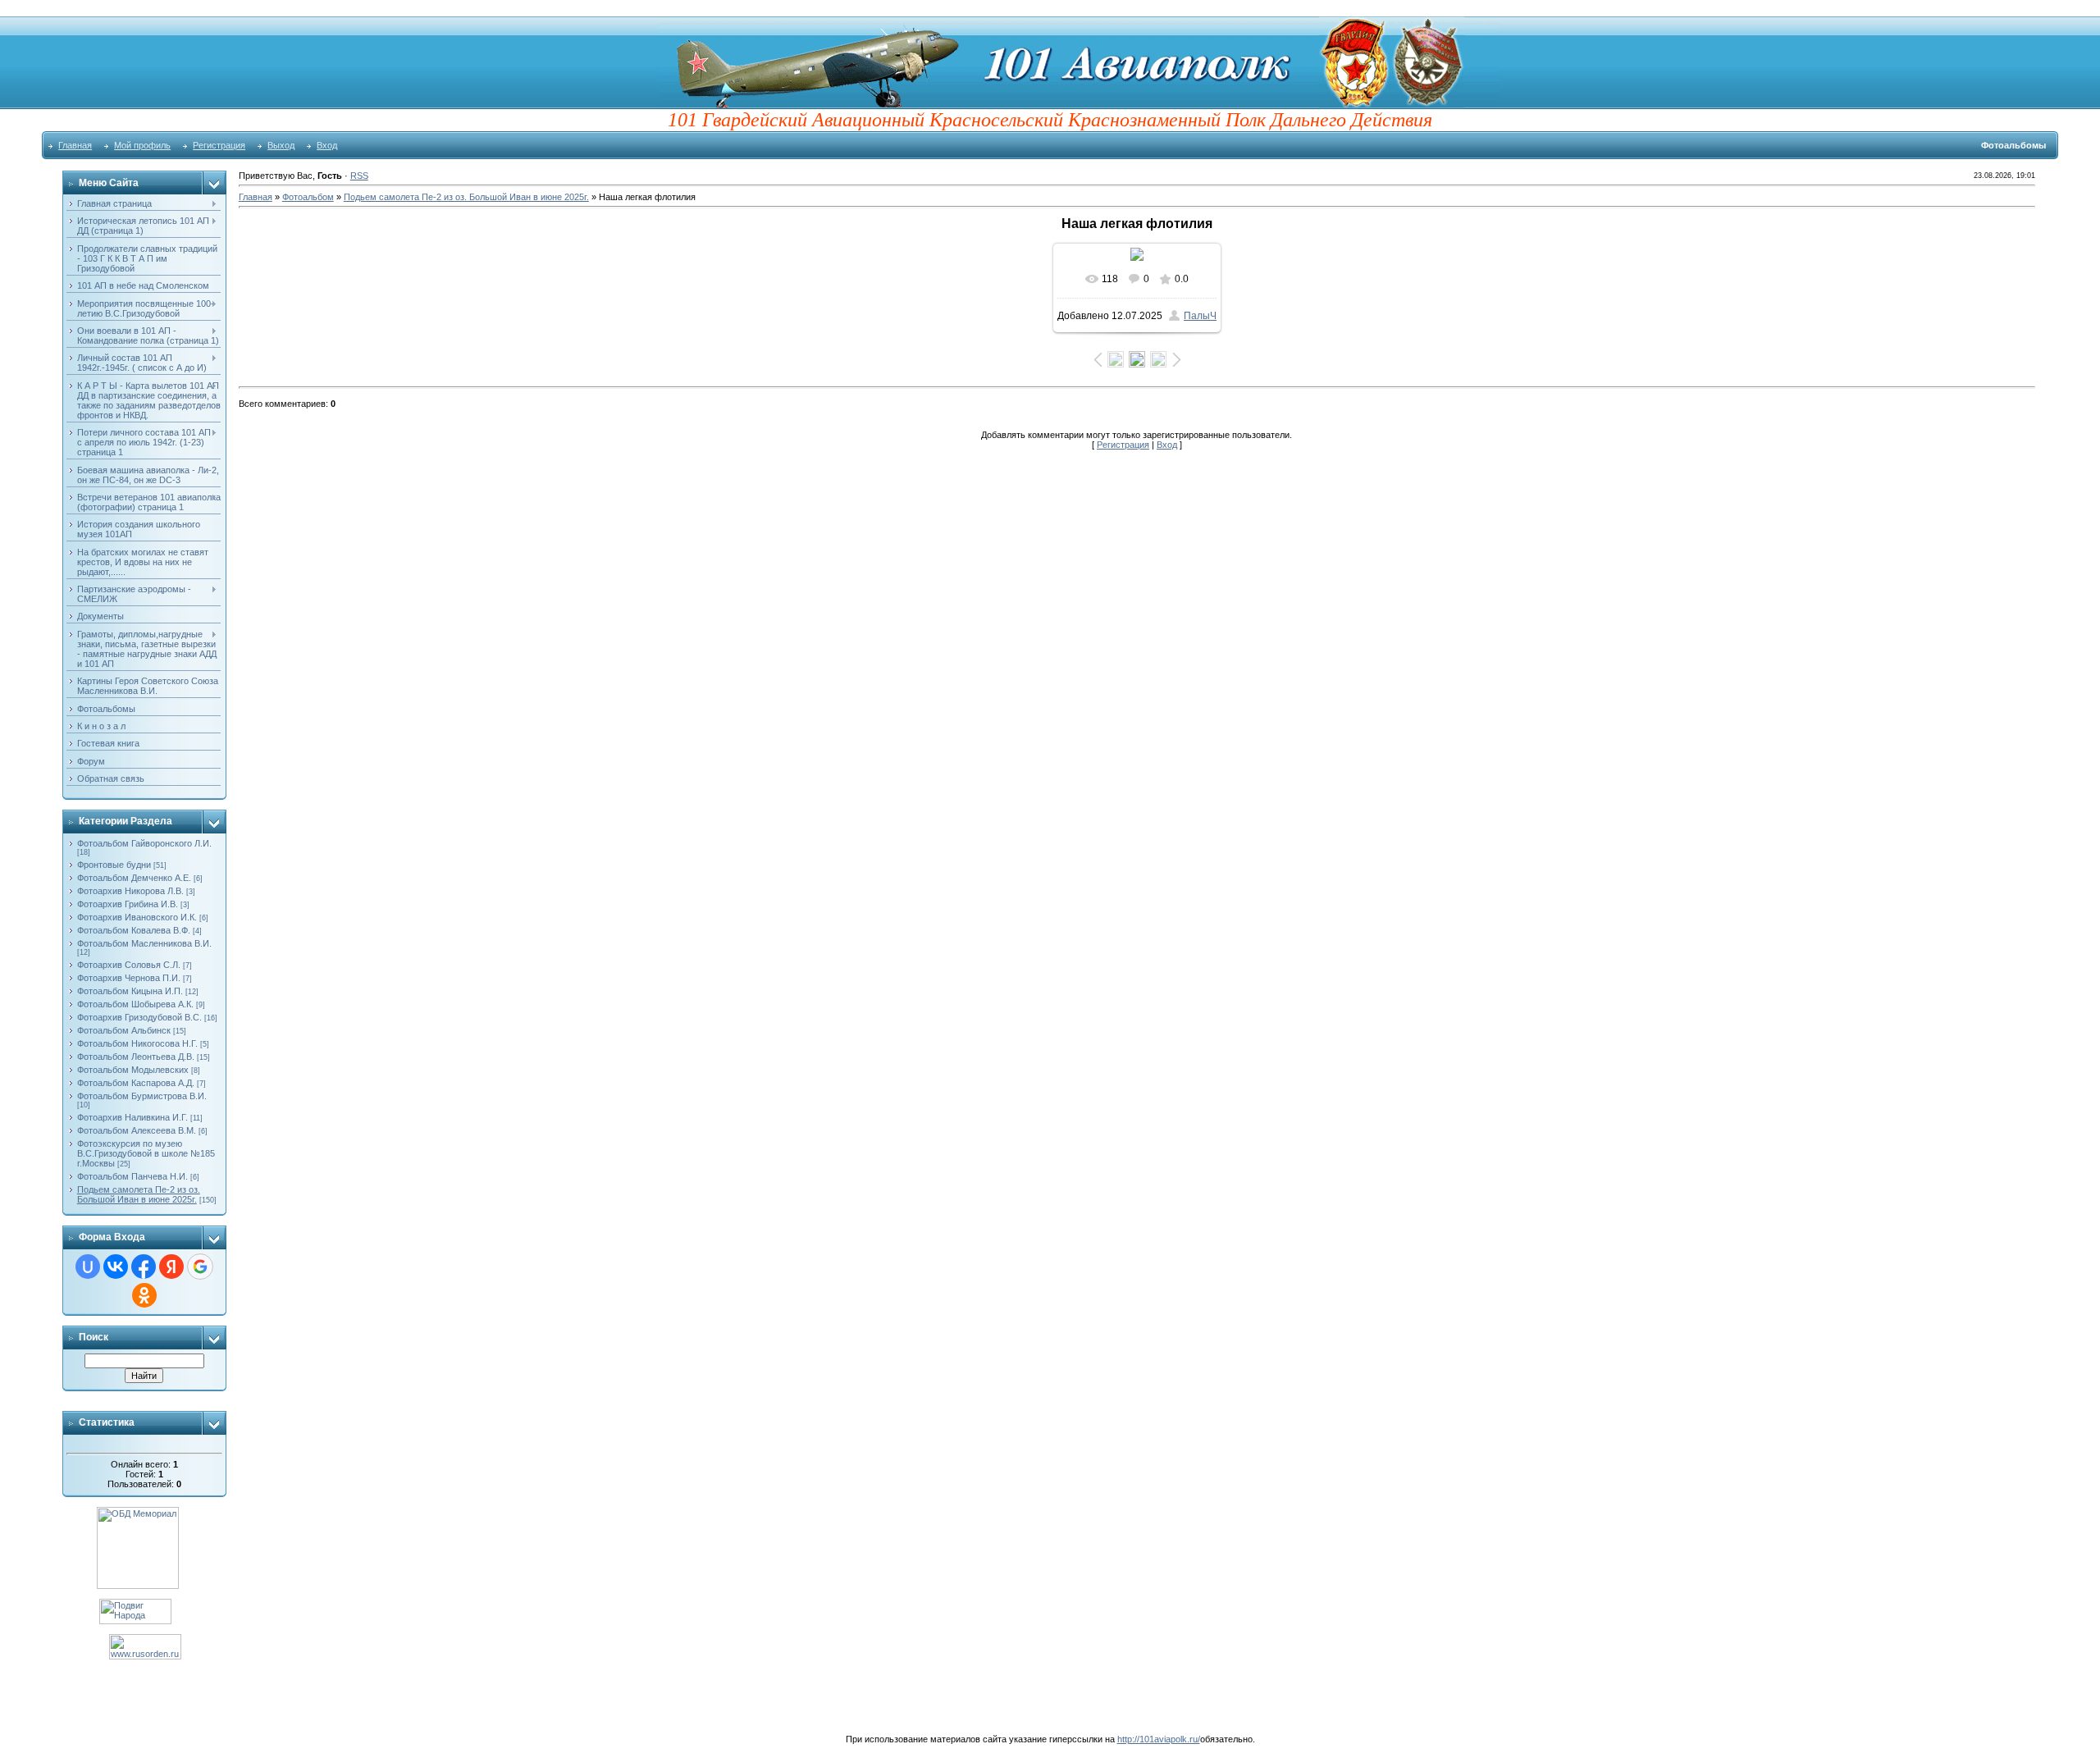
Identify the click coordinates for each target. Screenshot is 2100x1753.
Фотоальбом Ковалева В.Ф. (134, 930)
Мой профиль (142, 145)
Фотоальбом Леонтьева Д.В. (136, 1057)
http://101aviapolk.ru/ (1159, 1739)
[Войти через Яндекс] (171, 1267)
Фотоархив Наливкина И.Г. (132, 1117)
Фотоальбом (308, 197)
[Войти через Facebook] (144, 1267)
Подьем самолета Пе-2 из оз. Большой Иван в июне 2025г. (139, 1194)
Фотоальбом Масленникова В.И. (144, 943)
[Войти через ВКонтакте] (116, 1267)
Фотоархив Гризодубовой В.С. (139, 1017)
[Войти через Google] (200, 1267)
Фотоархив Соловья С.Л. (129, 965)
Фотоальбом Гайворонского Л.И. (144, 843)
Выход (281, 145)
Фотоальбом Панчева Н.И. (132, 1176)
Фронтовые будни (114, 865)
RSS (359, 176)
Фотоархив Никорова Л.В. (130, 891)
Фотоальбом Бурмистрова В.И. (142, 1096)
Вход (327, 145)
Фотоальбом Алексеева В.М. (137, 1130)
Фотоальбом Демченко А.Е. (134, 878)
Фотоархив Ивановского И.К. (137, 917)
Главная (75, 145)
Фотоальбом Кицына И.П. (130, 991)
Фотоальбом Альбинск (124, 1030)
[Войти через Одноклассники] (144, 1295)
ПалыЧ (1200, 316)
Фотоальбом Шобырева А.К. (135, 1004)
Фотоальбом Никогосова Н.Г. (137, 1043)
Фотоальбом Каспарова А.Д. (136, 1083)
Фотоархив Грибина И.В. (128, 904)
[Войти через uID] (88, 1267)
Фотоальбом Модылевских (133, 1070)
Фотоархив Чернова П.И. (129, 978)
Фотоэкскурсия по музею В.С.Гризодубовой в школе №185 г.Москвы (146, 1153)
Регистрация (219, 145)
